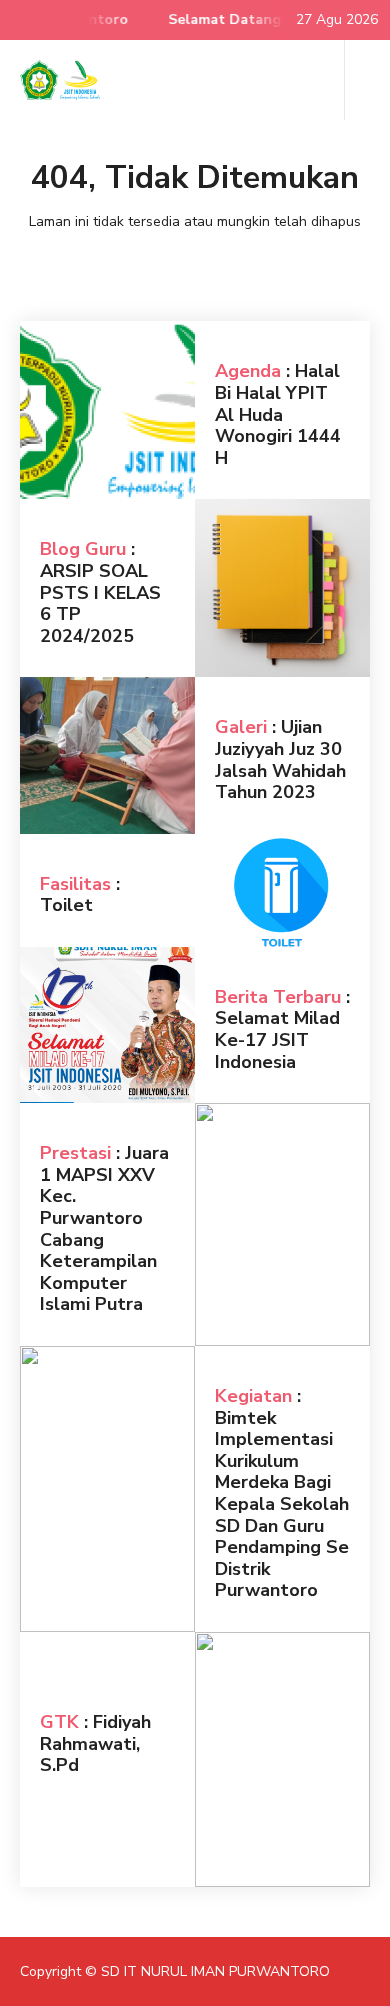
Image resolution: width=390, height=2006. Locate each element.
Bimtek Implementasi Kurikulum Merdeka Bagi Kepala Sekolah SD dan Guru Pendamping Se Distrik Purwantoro (282, 1504)
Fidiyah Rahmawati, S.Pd (95, 1743)
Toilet (66, 905)
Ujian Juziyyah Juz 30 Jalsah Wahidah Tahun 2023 (280, 759)
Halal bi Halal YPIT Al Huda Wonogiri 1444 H (278, 414)
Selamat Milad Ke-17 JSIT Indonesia (277, 1039)
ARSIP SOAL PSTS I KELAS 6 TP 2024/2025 (100, 603)
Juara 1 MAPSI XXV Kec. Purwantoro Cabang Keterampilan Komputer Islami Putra (104, 1228)
